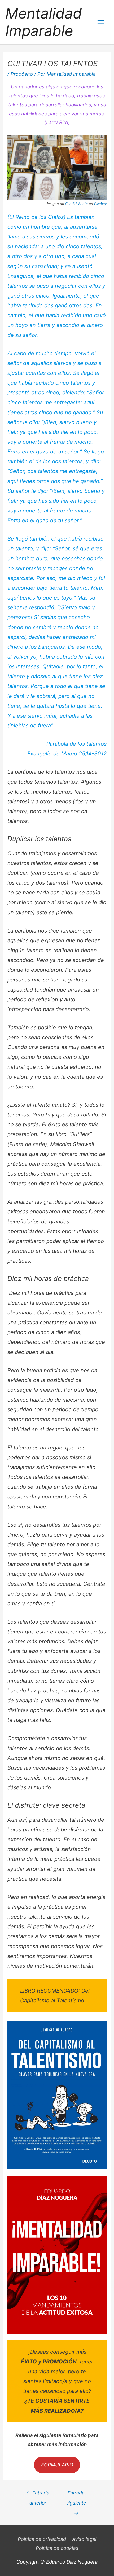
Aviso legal (84, 2539)
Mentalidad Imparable (44, 22)
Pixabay (100, 204)
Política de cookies (57, 2548)
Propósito (22, 74)
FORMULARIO (57, 2465)
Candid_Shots (76, 204)
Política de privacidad (42, 2539)
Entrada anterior (38, 2494)
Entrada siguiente (76, 2494)
